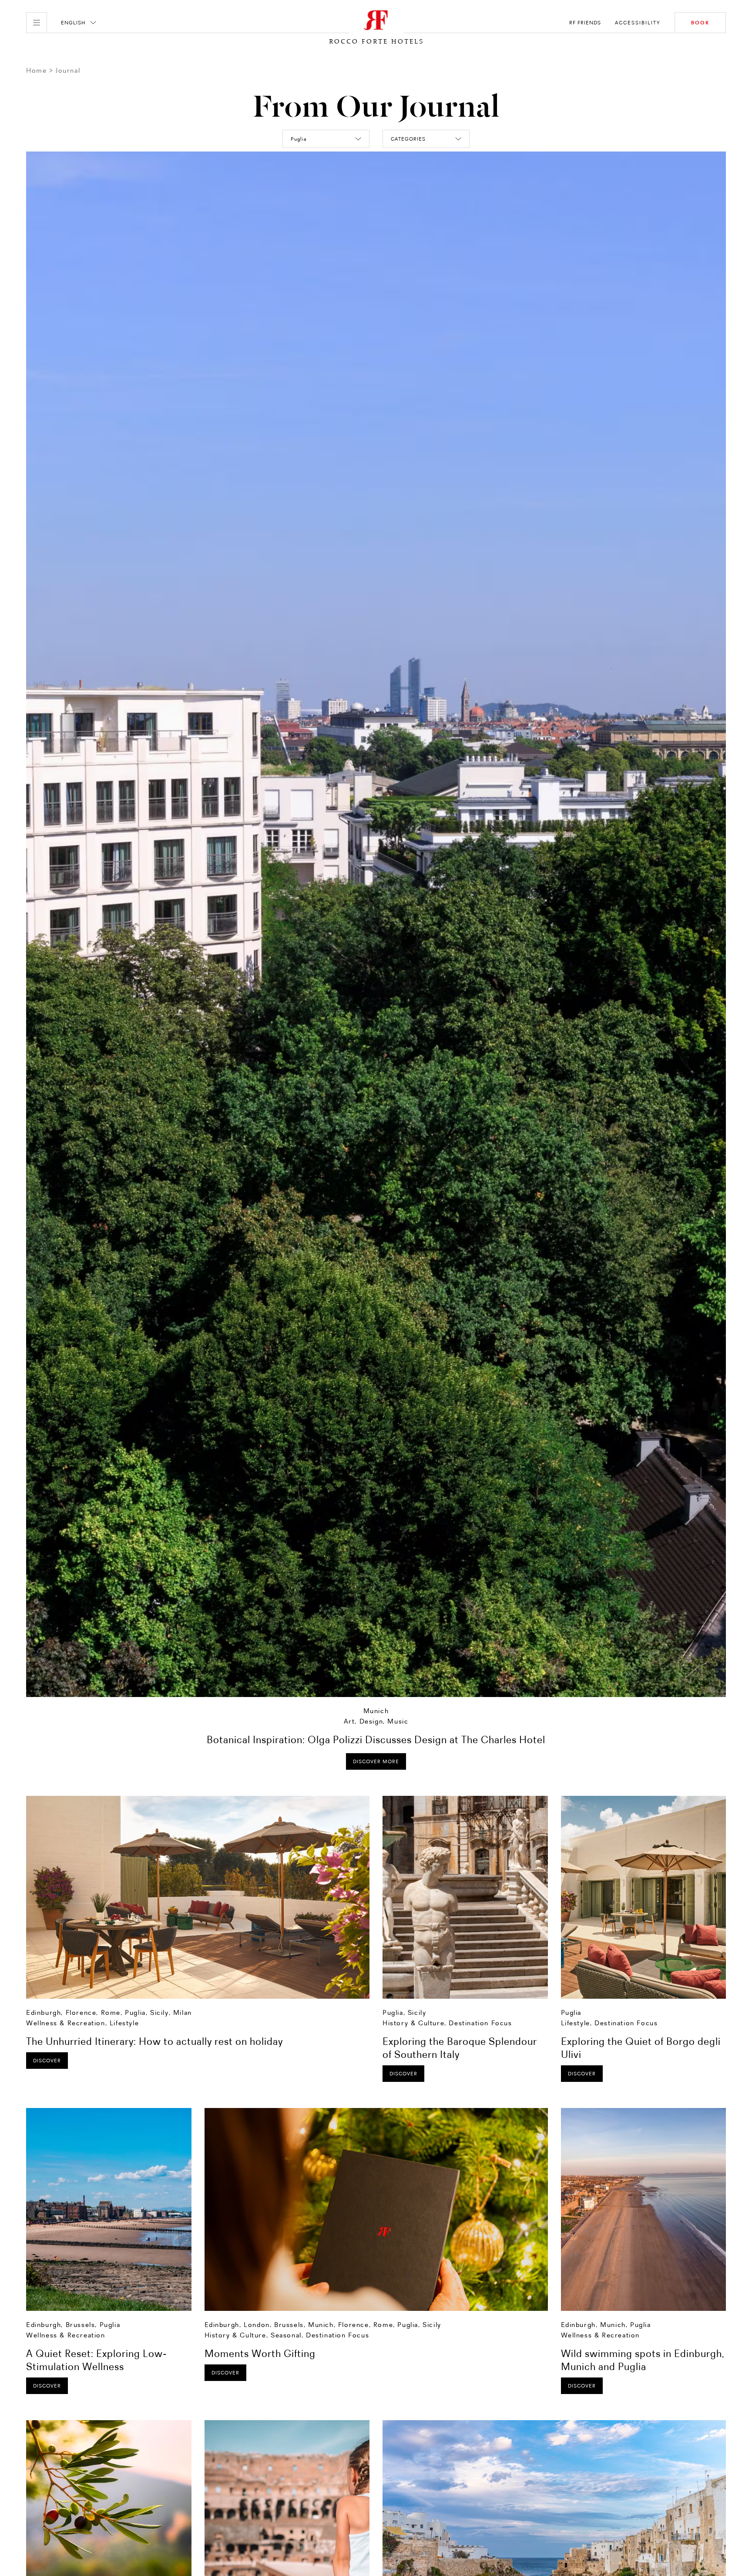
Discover (47, 2061)
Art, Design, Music (376, 1721)
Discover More (376, 1761)
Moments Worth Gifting (260, 2353)
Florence (81, 2012)
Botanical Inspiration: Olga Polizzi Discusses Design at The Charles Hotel (376, 1739)
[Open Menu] (37, 23)
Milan (183, 2012)
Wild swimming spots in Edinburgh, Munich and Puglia (643, 2360)
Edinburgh (44, 2012)
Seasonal (286, 2335)
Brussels (81, 2325)
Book (700, 23)
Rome (111, 2012)
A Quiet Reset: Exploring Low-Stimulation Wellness (97, 2360)
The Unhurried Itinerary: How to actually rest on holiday (154, 2041)
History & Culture (413, 2023)
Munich (376, 1711)
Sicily (159, 2012)
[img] (198, 1897)
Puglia (135, 2012)
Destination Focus (480, 2023)
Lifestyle (124, 2023)
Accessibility (638, 23)
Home (36, 70)
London (257, 2325)
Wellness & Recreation (66, 2023)
